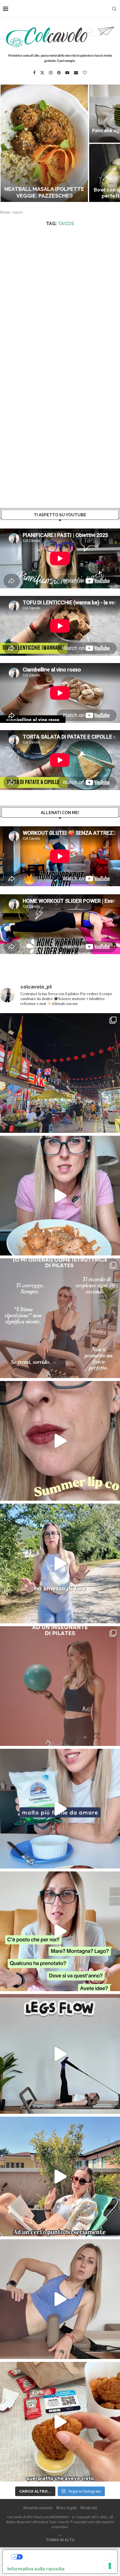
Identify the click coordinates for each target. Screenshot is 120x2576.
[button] (8, 143)
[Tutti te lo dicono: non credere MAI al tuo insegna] (60, 1686)
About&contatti (38, 2508)
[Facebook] (34, 73)
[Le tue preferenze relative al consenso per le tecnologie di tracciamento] (110, 2566)
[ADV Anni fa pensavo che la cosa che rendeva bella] (60, 2422)
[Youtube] (67, 73)
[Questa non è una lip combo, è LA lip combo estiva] (60, 1441)
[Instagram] (51, 73)
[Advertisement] (60, 295)
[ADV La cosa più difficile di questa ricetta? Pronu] (60, 1809)
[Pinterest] (59, 73)
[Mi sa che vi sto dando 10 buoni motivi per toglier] (60, 1318)
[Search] (114, 9)
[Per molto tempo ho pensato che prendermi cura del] (60, 1563)
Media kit (89, 2508)
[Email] (76, 73)
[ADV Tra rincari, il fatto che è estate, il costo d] (60, 2176)
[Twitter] (42, 73)
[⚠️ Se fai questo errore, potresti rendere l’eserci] (60, 2299)
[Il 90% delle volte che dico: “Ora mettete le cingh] (60, 2054)
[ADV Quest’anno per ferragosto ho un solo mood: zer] (60, 1931)
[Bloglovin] (85, 73)
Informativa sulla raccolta (36, 2569)
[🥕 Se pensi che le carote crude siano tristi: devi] (60, 1196)
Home (5, 212)
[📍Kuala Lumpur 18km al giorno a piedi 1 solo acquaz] (60, 1073)
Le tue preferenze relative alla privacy (66, 2557)
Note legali (66, 2508)
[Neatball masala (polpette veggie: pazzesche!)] (44, 143)
